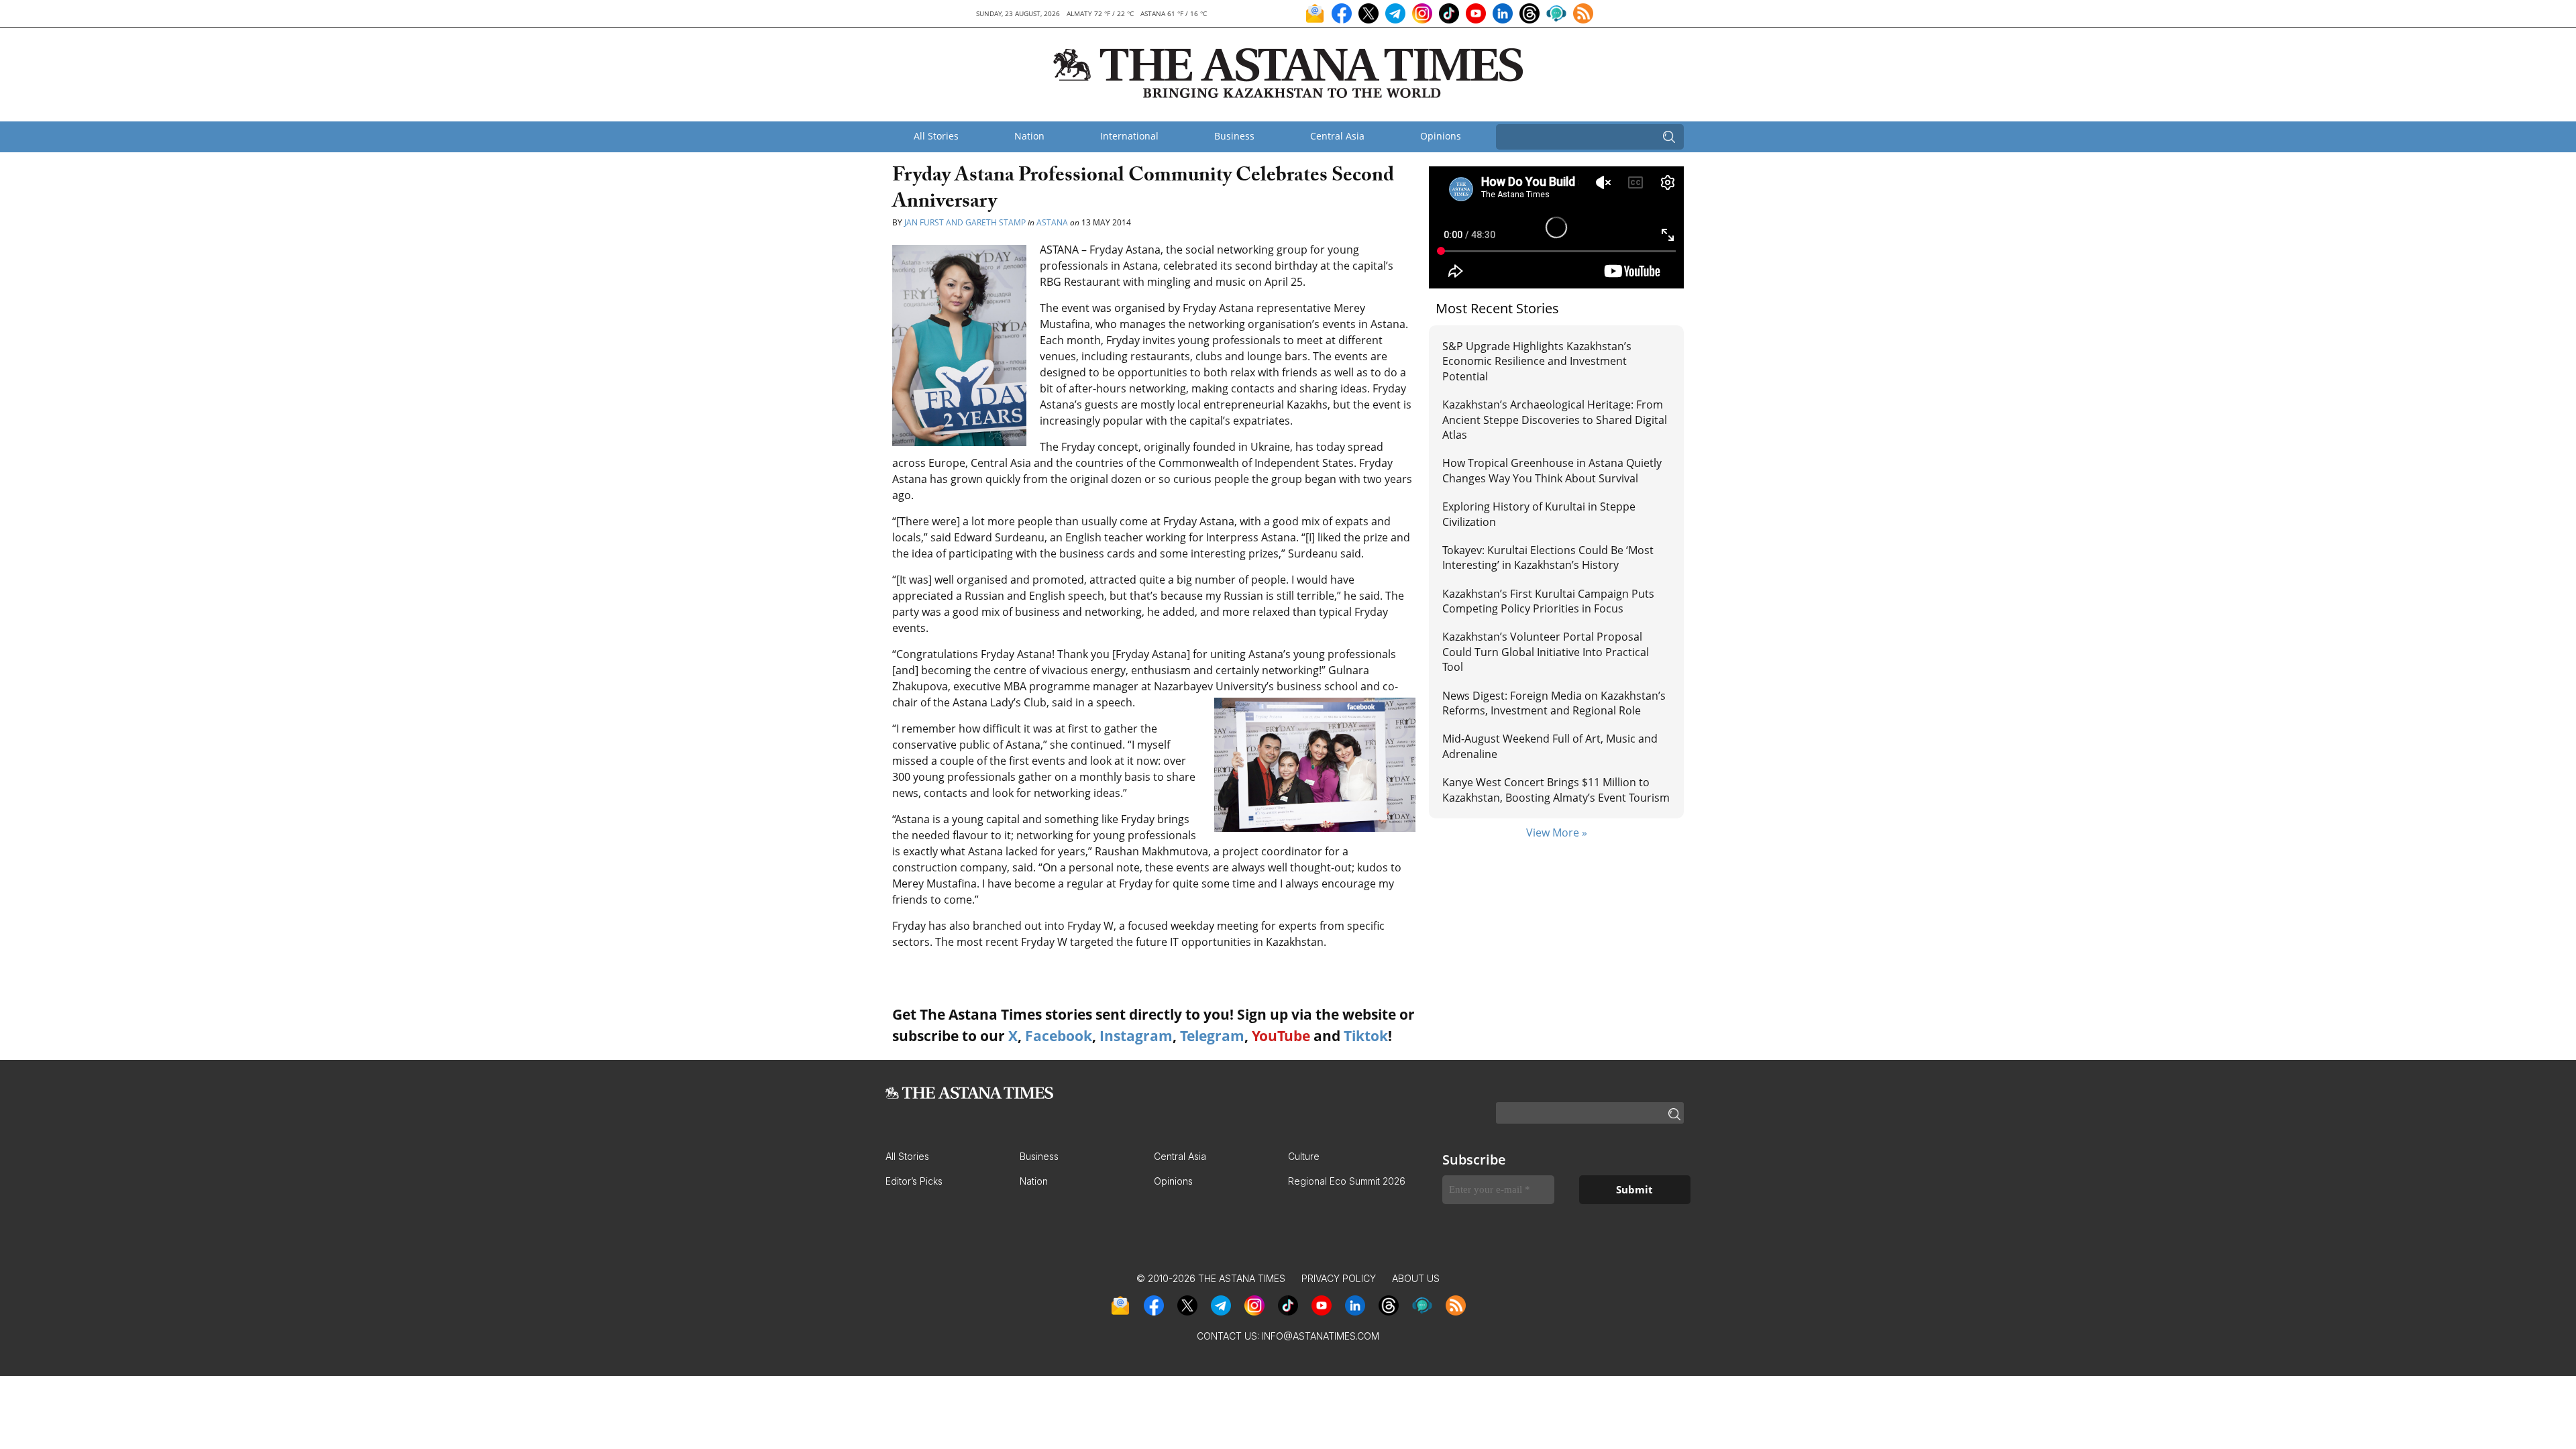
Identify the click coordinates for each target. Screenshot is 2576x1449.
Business (1234, 136)
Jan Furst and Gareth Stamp (965, 222)
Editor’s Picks (914, 1181)
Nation (1029, 136)
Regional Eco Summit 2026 (1347, 1181)
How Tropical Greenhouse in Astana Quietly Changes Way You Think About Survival (1552, 470)
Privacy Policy (1339, 1278)
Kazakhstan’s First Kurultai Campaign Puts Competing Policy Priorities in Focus (1548, 601)
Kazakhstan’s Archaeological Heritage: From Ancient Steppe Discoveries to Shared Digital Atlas (1555, 420)
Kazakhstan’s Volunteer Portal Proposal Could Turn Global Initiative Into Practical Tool (1546, 652)
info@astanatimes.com (1321, 1336)
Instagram (1136, 1036)
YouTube (1281, 1036)
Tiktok (1366, 1036)
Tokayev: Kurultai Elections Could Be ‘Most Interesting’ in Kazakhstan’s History (1548, 557)
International (1129, 136)
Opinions (1441, 136)
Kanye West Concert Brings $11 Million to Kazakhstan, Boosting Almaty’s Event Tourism (1556, 790)
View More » (1557, 833)
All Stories (936, 136)
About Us (1416, 1278)
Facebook (1059, 1036)
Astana (1052, 222)
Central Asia (1337, 136)
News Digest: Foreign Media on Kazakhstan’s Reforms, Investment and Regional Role (1554, 703)
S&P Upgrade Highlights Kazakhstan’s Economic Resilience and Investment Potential (1537, 361)
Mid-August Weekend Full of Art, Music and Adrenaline (1550, 746)
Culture (1304, 1156)
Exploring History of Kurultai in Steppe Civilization (1539, 514)
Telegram (1212, 1036)
